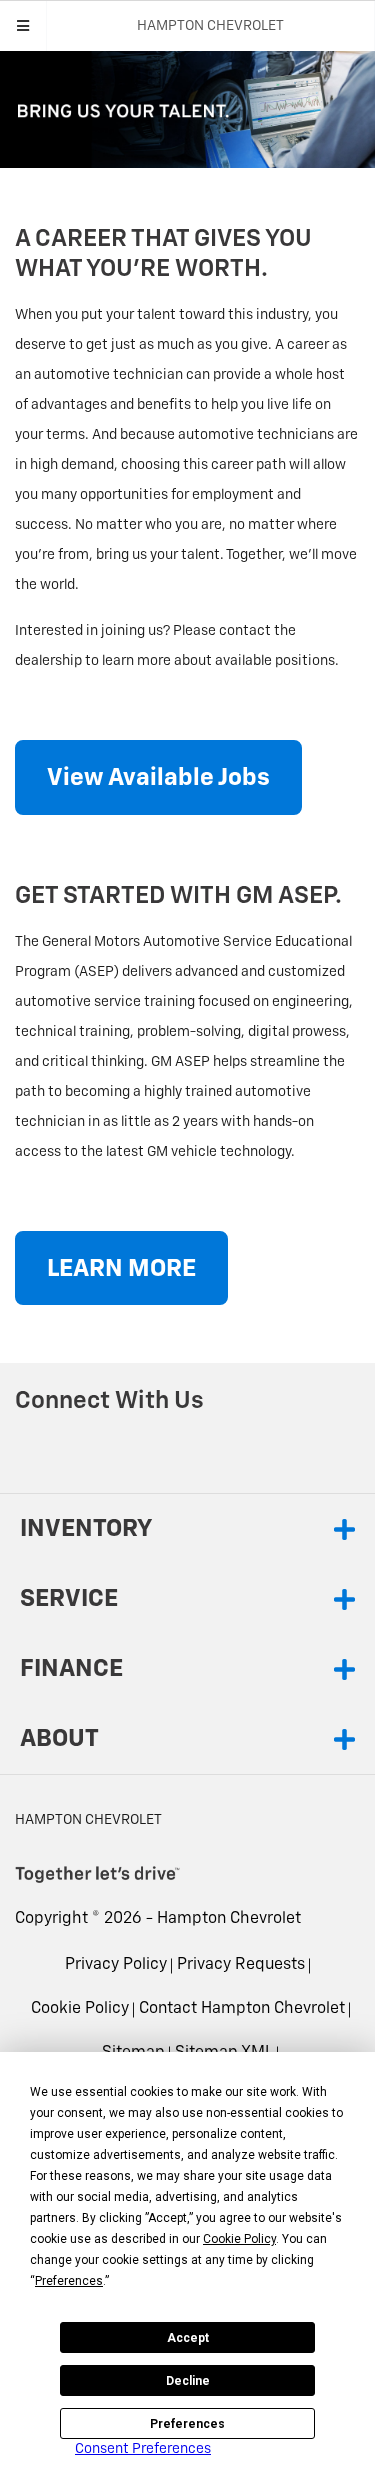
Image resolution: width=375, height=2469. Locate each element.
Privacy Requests (241, 1965)
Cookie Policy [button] (239, 2239)
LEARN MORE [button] (121, 1269)
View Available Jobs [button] (158, 778)
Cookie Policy (80, 2009)
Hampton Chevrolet (229, 1919)
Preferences (187, 2424)
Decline (188, 2381)
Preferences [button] (69, 2281)
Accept (188, 2338)
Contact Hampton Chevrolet (242, 2009)
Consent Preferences (143, 2449)
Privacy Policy (116, 1965)
